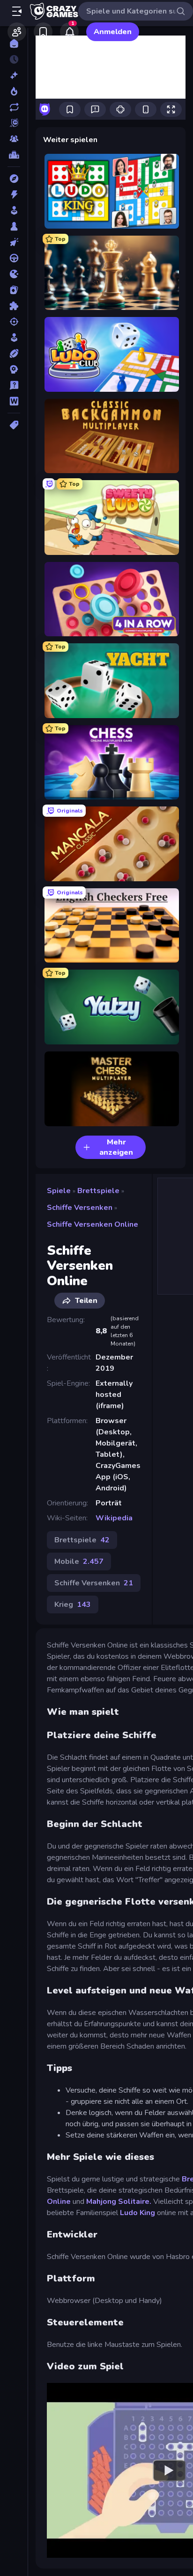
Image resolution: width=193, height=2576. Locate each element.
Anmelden (113, 32)
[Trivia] (14, 385)
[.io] (14, 274)
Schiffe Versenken (80, 1208)
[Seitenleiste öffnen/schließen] (17, 11)
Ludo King (137, 2213)
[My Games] (43, 32)
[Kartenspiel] (14, 290)
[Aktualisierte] (14, 107)
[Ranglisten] (14, 155)
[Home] (14, 43)
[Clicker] (14, 242)
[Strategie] (14, 369)
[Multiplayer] (14, 139)
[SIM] (14, 338)
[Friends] (17, 32)
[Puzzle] (14, 306)
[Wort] (14, 401)
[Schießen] (14, 322)
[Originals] (14, 123)
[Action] (14, 194)
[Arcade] (14, 210)
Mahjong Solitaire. (119, 2202)
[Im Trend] (14, 91)
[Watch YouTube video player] (169, 2470)
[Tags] (14, 425)
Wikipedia (114, 1518)
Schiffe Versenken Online (93, 1224)
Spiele (59, 1191)
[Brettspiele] (14, 226)
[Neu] (14, 75)
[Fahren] (14, 258)
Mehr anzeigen (116, 1147)
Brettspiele (98, 1191)
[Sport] (14, 353)
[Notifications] (69, 32)
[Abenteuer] (14, 179)
